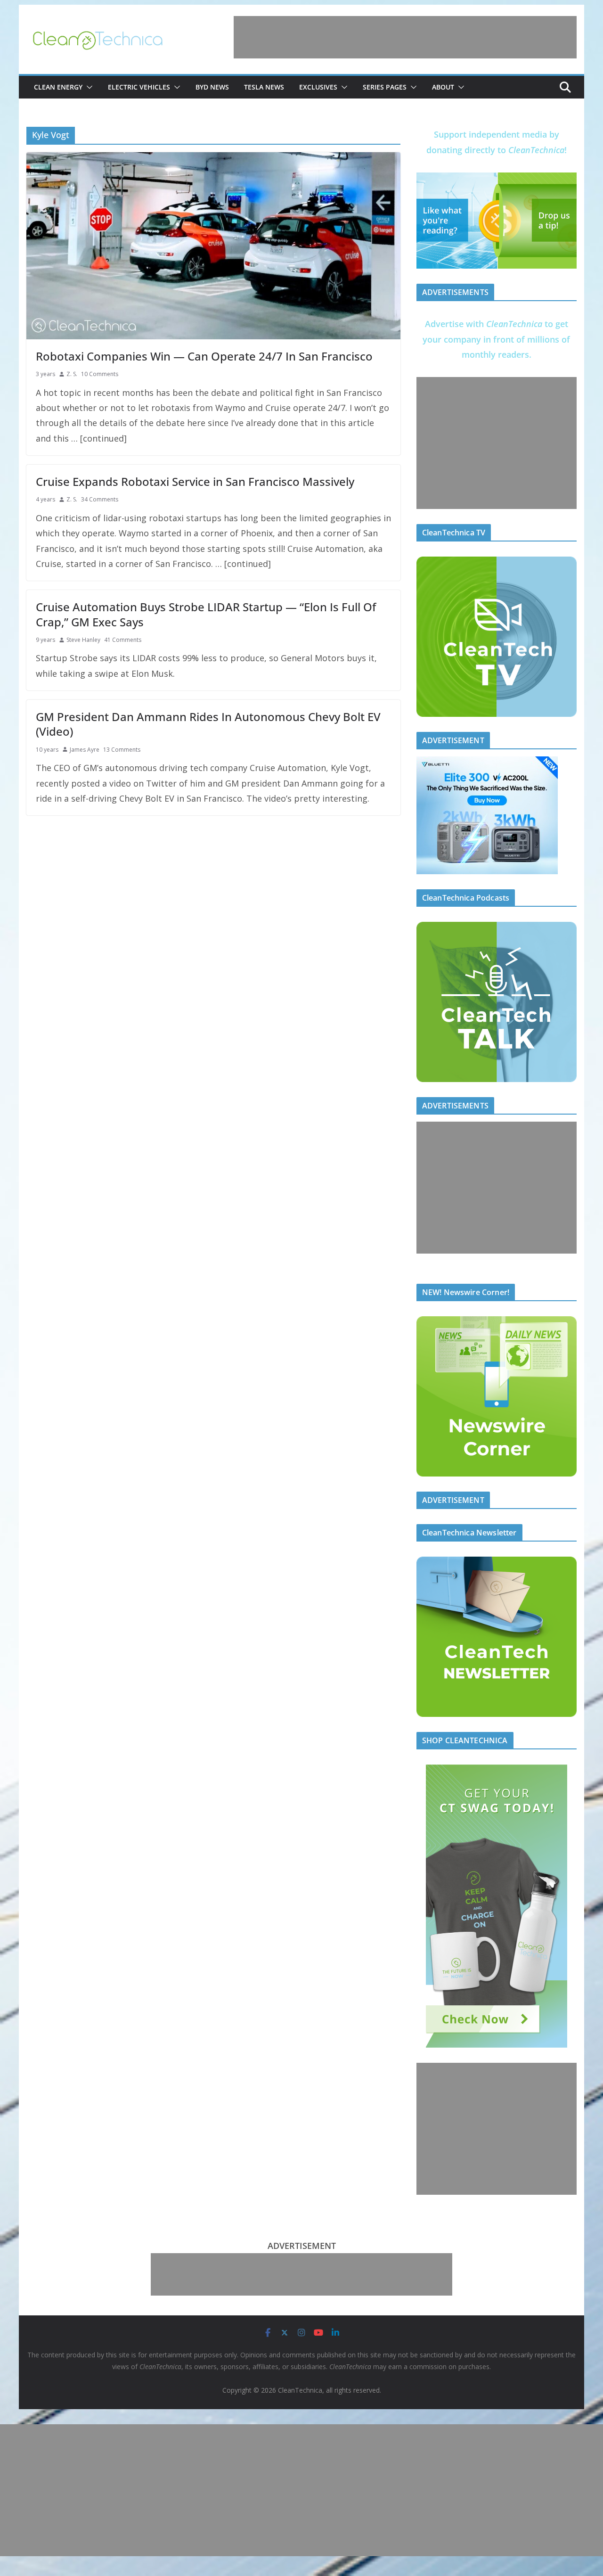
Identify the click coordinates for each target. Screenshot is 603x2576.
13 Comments (122, 750)
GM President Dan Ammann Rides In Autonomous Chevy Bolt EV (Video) (208, 724)
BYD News (212, 87)
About (443, 87)
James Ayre (85, 750)
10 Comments (100, 374)
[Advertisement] (405, 37)
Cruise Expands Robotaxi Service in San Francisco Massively (195, 481)
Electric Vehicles (139, 87)
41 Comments (123, 640)
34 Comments (100, 499)
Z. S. (72, 374)
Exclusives (318, 87)
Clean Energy (58, 87)
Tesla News (264, 87)
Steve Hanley (83, 640)
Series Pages (385, 87)
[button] (88, 87)
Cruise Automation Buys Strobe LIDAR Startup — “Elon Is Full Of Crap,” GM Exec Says (206, 614)
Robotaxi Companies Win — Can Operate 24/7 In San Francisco (204, 356)
